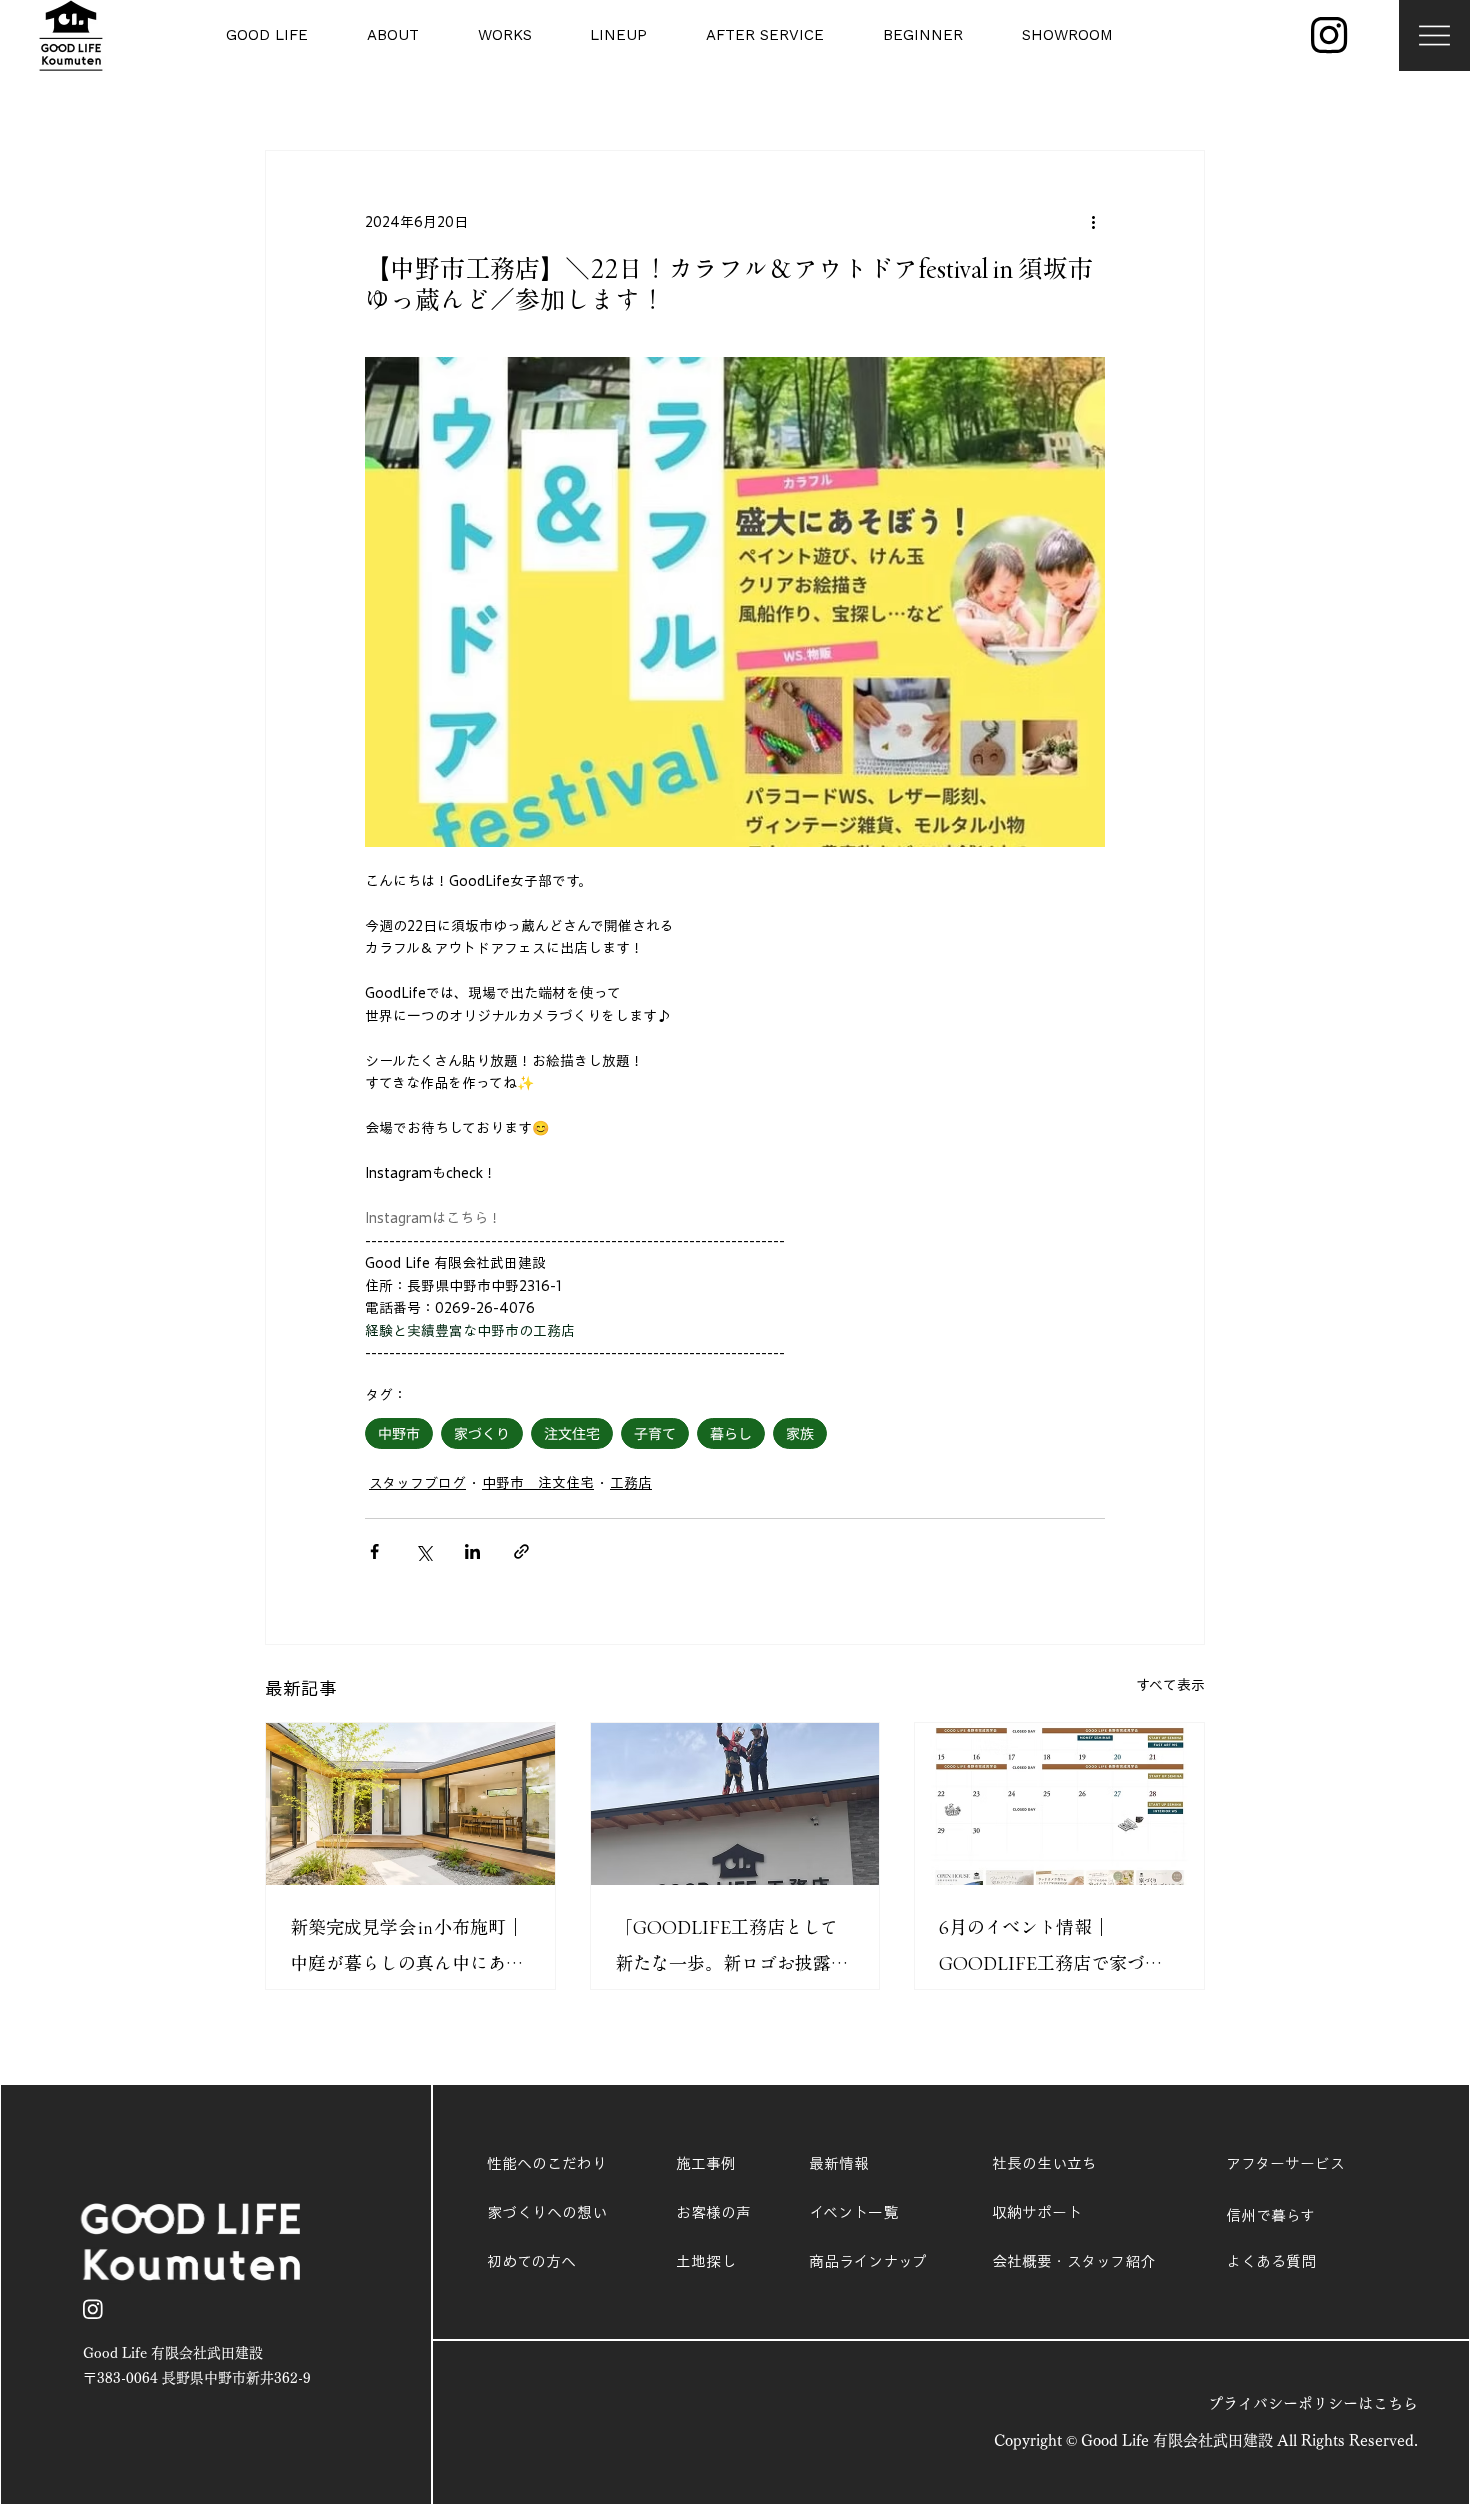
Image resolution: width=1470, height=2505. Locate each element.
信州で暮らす (1270, 2215)
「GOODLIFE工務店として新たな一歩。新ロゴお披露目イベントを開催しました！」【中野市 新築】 (732, 1949)
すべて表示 (1170, 1685)
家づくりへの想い (547, 2212)
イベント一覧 (853, 2212)
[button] (241, 35)
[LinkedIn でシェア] (472, 1551)
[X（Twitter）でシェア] (423, 1551)
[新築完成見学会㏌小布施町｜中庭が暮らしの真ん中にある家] (410, 1804)
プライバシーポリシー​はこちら (1313, 2403)
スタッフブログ (417, 1483)
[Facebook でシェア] (374, 1551)
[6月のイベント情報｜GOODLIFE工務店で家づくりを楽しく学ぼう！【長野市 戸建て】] (1059, 1804)
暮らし (731, 1433)
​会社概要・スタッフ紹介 (1073, 2261)
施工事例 (706, 2163)
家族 (800, 1433)
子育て (655, 1433)
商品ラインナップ (868, 2261)
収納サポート (1037, 2212)
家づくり (482, 1433)
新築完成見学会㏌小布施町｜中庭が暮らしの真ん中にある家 (407, 1949)
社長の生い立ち (1044, 2163)
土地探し (706, 2261)
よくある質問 (1271, 2261)
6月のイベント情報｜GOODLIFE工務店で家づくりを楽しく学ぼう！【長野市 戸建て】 (1056, 1949)
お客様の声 (713, 2212)
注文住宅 (572, 1433)
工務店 (631, 1483)
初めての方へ (531, 2261)
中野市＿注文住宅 (538, 1483)
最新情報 (839, 2163)
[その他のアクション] (1093, 223)
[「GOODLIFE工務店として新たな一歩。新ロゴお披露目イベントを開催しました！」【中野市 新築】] (735, 1804)
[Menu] (1434, 35)
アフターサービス (1285, 2163)
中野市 (399, 1433)
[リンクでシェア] (521, 1551)
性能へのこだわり (547, 2163)
